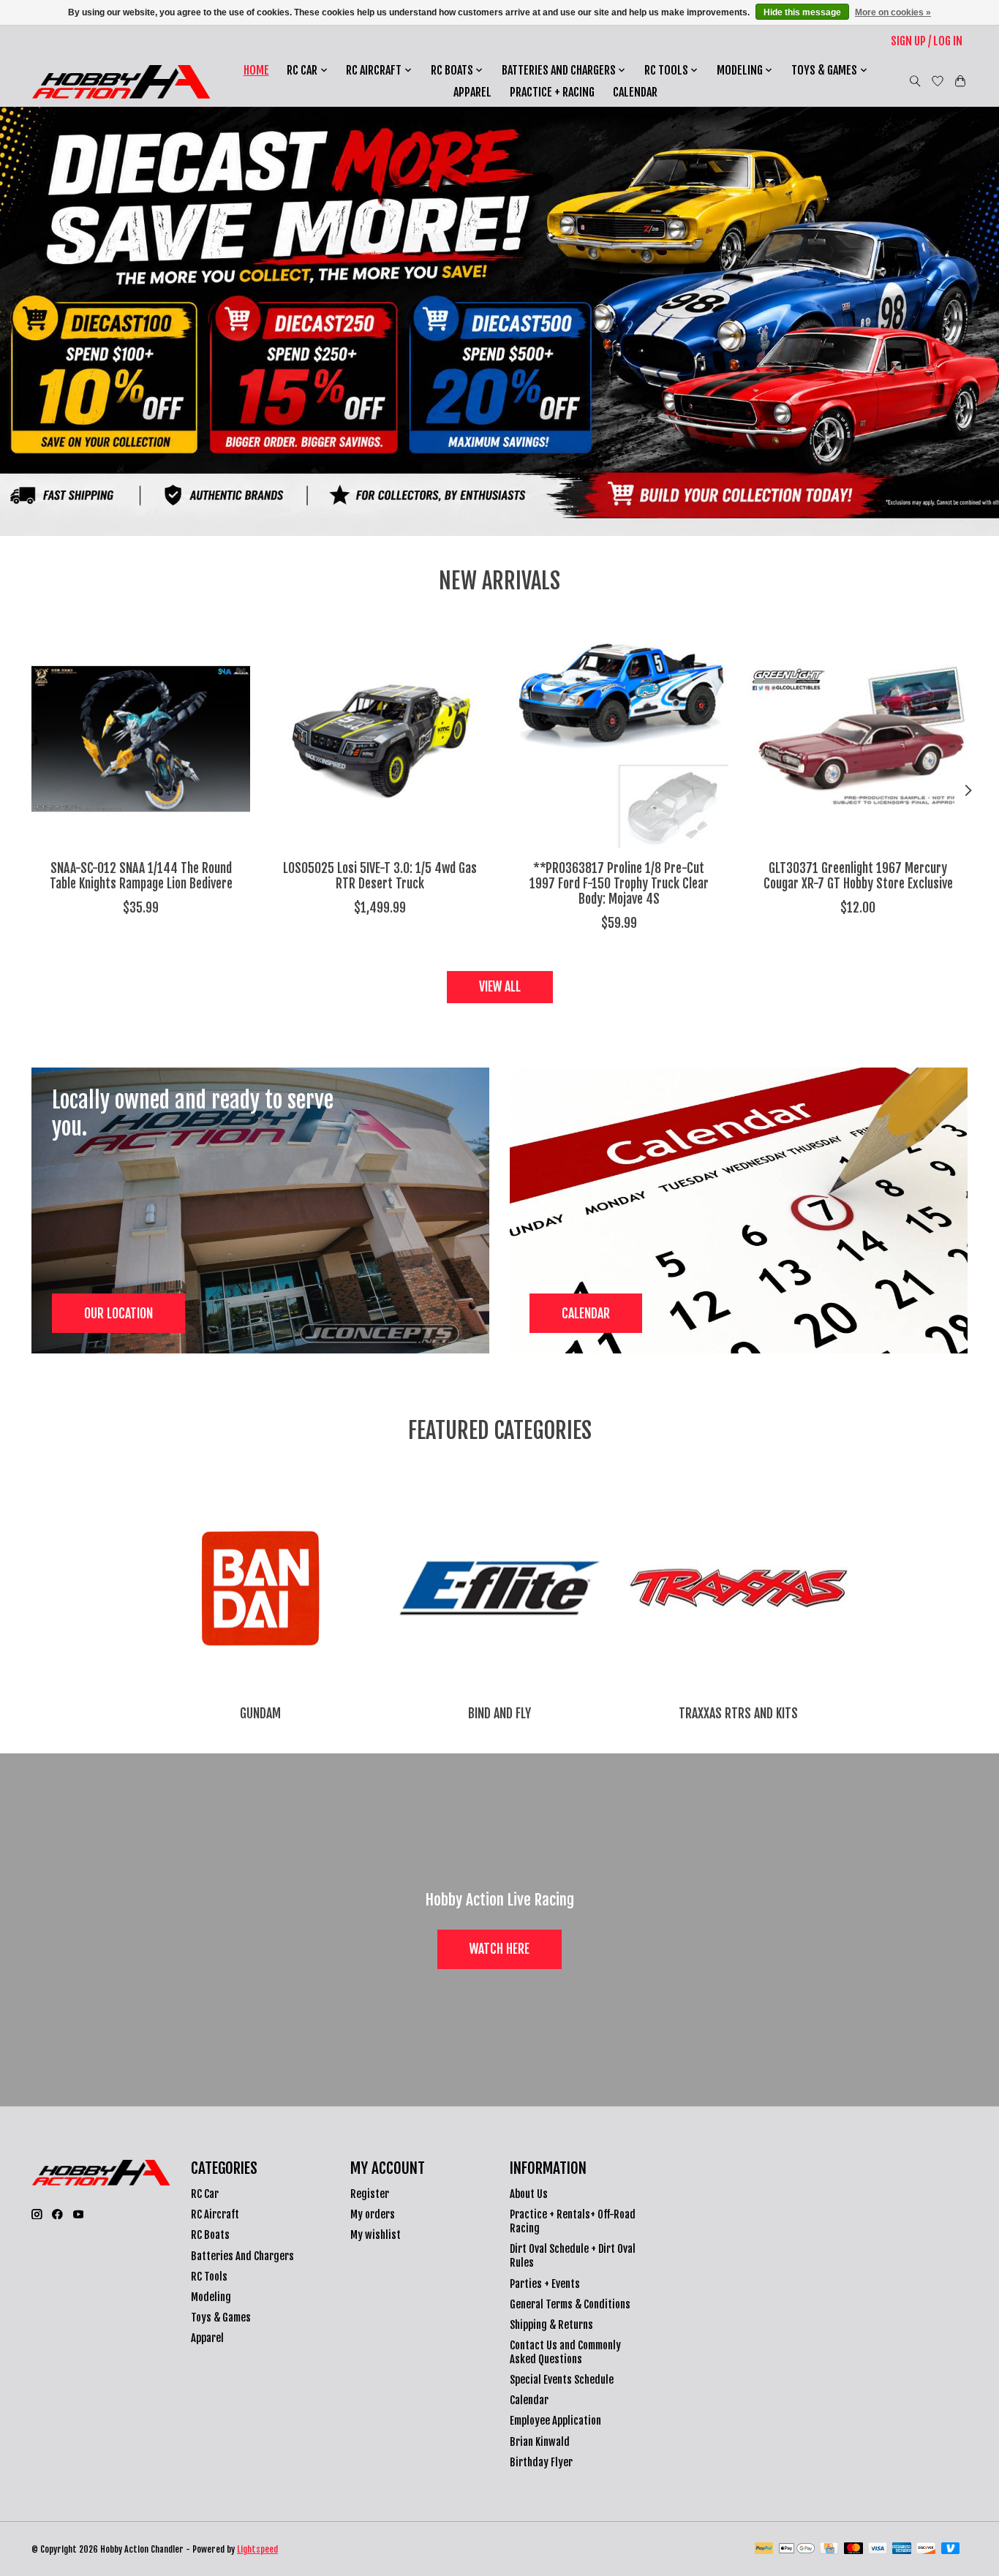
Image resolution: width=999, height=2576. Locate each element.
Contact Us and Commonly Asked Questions (565, 2352)
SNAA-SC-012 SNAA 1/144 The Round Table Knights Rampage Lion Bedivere (141, 876)
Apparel (472, 92)
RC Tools (209, 2277)
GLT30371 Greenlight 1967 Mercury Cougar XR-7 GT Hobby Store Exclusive (858, 876)
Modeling (211, 2297)
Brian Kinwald (540, 2442)
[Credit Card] (829, 2549)
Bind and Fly (499, 1713)
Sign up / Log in (927, 41)
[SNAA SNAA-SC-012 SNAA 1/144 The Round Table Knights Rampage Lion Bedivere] (141, 739)
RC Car (205, 2194)
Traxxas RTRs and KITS (738, 1713)
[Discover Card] (926, 2549)
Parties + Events (545, 2284)
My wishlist (376, 2235)
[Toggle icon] (915, 81)
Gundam (260, 1713)
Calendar (635, 92)
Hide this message (802, 12)
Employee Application (555, 2421)
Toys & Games (221, 2318)
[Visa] (878, 2549)
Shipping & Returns (551, 2325)
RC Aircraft (215, 2214)
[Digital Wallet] (797, 2549)
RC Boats (210, 2235)
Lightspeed (257, 2549)
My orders (373, 2214)
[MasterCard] (853, 2549)
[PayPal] (764, 2549)
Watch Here (499, 1949)
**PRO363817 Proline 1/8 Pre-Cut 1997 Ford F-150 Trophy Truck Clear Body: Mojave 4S (619, 883)
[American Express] (902, 2549)
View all (500, 986)
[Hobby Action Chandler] (121, 82)
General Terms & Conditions (570, 2304)
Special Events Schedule (562, 2380)
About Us (529, 2194)
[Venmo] (951, 2549)
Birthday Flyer (541, 2462)
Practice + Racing (552, 92)
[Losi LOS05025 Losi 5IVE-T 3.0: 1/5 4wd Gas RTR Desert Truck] (380, 739)
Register (370, 2194)
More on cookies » (893, 12)
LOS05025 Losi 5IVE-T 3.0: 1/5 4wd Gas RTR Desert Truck (380, 876)
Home (256, 70)
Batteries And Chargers (242, 2256)
